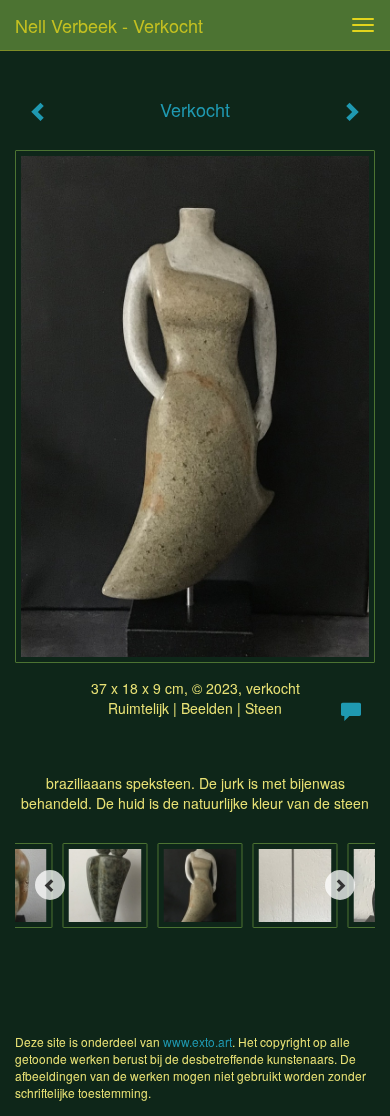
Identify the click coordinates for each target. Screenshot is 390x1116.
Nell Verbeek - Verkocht (109, 25)
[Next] (340, 885)
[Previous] (50, 885)
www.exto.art (197, 1041)
